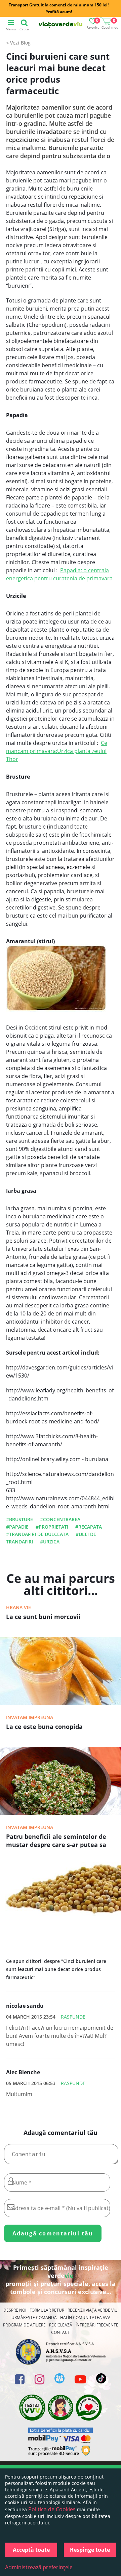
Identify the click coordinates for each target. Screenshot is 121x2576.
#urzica (50, 1542)
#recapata (89, 1527)
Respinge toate (90, 2550)
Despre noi (15, 2310)
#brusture (19, 1519)
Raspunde (73, 2017)
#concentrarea (60, 1519)
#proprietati (52, 1527)
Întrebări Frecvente (97, 2325)
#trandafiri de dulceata (37, 1534)
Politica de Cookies (52, 2509)
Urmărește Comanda (34, 2318)
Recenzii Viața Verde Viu (93, 2310)
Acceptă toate (31, 2550)
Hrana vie (18, 1607)
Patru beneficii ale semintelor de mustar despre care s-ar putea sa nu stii (56, 1841)
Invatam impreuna (30, 1717)
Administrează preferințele (39, 2567)
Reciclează (61, 2325)
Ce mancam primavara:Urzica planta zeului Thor (57, 751)
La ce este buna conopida (44, 1727)
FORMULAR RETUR (47, 2310)
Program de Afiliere (24, 2325)
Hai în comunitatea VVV (85, 2318)
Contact (61, 2332)
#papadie (17, 1527)
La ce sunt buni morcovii (43, 1617)
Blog (26, 43)
